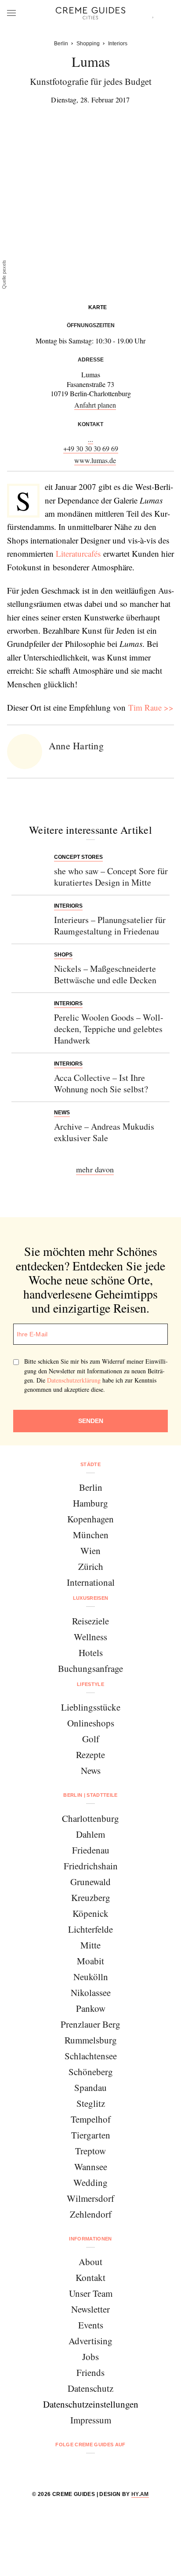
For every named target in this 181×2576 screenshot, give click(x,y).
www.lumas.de (95, 460)
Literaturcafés (78, 553)
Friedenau (91, 1850)
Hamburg (90, 1503)
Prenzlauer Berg (90, 2024)
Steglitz (91, 2103)
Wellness (90, 1637)
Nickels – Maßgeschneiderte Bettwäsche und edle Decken (105, 974)
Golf (91, 1739)
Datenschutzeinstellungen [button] (91, 2404)
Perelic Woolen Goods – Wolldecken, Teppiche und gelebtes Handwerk (109, 1029)
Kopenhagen (90, 1519)
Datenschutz (90, 2388)
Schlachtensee (91, 2056)
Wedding (90, 2182)
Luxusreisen (91, 1598)
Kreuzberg (91, 1897)
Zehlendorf (91, 2214)
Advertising (90, 2341)
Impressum (91, 2420)
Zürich (91, 1566)
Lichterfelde (90, 1929)
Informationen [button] (90, 2239)
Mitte (90, 1945)
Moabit (90, 1961)
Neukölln (91, 1977)
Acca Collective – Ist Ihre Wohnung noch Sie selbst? (101, 1083)
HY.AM (140, 2494)
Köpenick (90, 1913)
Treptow (90, 2151)
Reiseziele (90, 1621)
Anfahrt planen (95, 405)
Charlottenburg (90, 1818)
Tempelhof (91, 2119)
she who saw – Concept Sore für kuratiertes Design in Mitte (111, 877)
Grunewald (90, 1882)
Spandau (90, 2087)
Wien (90, 1551)
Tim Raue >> (151, 707)
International (91, 1582)
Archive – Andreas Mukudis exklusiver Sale (104, 1132)
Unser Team (91, 2293)
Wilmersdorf (90, 2198)
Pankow (91, 2008)
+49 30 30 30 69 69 (91, 448)
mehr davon (95, 1169)
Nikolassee (91, 1992)
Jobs (90, 2357)
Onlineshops (91, 1723)
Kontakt (90, 2277)
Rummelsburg (91, 2040)
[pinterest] (102, 2468)
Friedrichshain (91, 1866)
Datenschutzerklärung (74, 1380)
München (91, 1535)
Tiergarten (91, 2135)
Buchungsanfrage (90, 1668)
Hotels (91, 1653)
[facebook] (57, 2468)
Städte (90, 1464)
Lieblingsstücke (91, 1707)
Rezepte (90, 1755)
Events (91, 2325)
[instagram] (79, 2468)
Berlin (91, 1487)
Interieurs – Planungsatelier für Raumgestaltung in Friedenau (110, 925)
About (90, 2262)
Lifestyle (90, 1684)
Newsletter (90, 2309)
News (91, 1770)
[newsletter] (124, 2468)
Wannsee (91, 2167)
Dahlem (90, 1834)
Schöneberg (91, 2072)
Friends (90, 2372)
